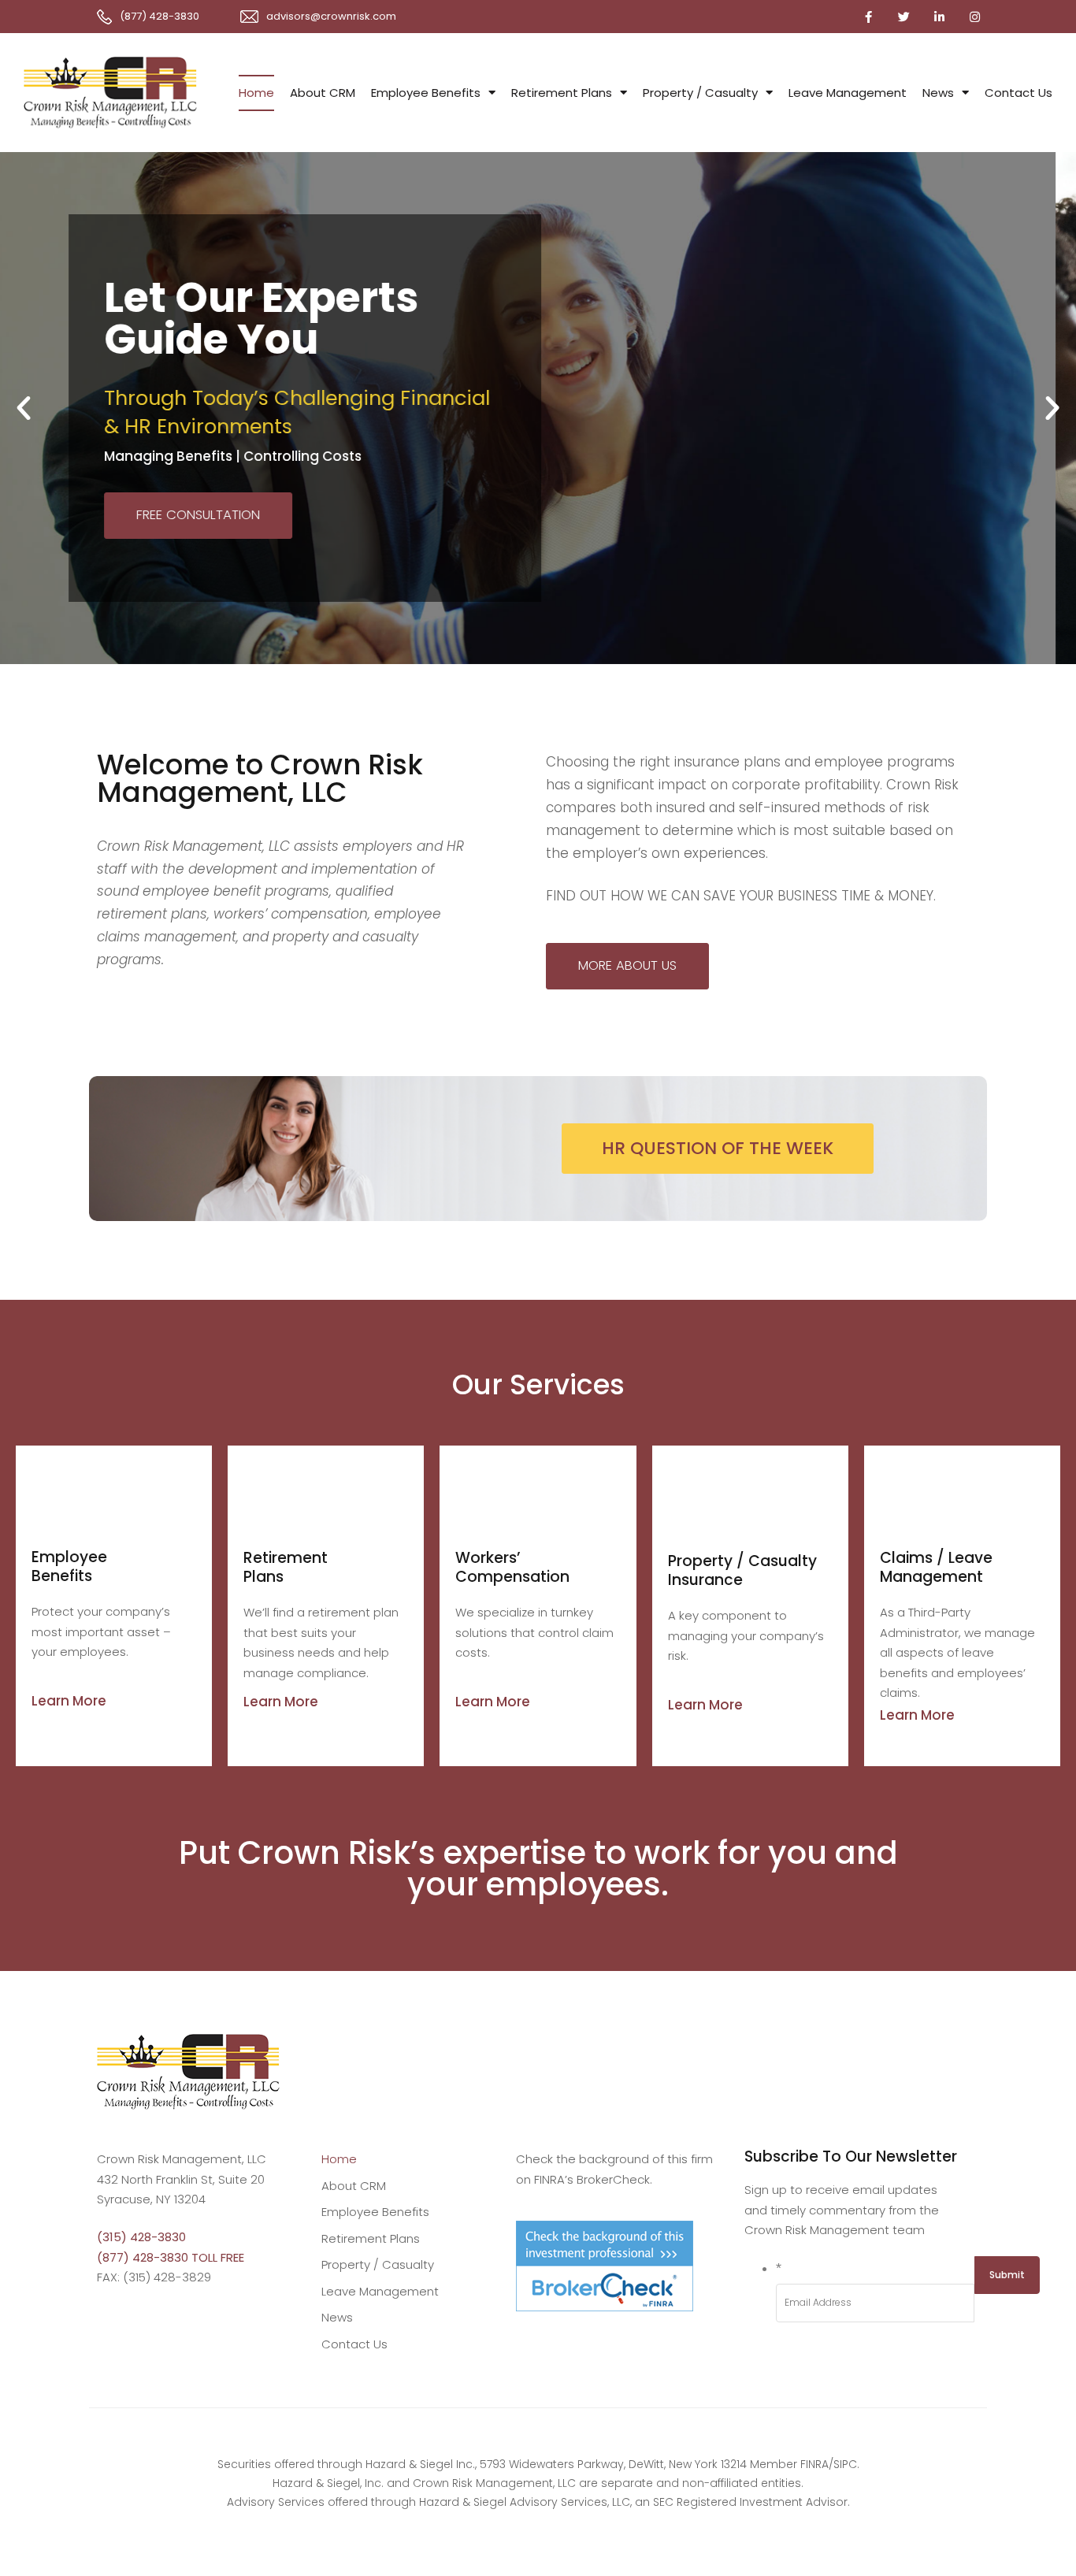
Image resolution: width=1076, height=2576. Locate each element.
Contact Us (1018, 93)
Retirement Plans (562, 93)
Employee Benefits (426, 93)
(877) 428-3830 (160, 16)
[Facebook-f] (868, 17)
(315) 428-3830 (141, 2237)
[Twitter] (903, 17)
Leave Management (848, 93)
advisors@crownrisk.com (331, 16)
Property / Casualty (700, 93)
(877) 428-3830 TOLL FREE (171, 2257)
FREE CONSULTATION (219, 535)
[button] (24, 408)
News (938, 93)
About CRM (323, 93)
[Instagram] (974, 17)
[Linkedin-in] (939, 17)
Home (256, 93)
